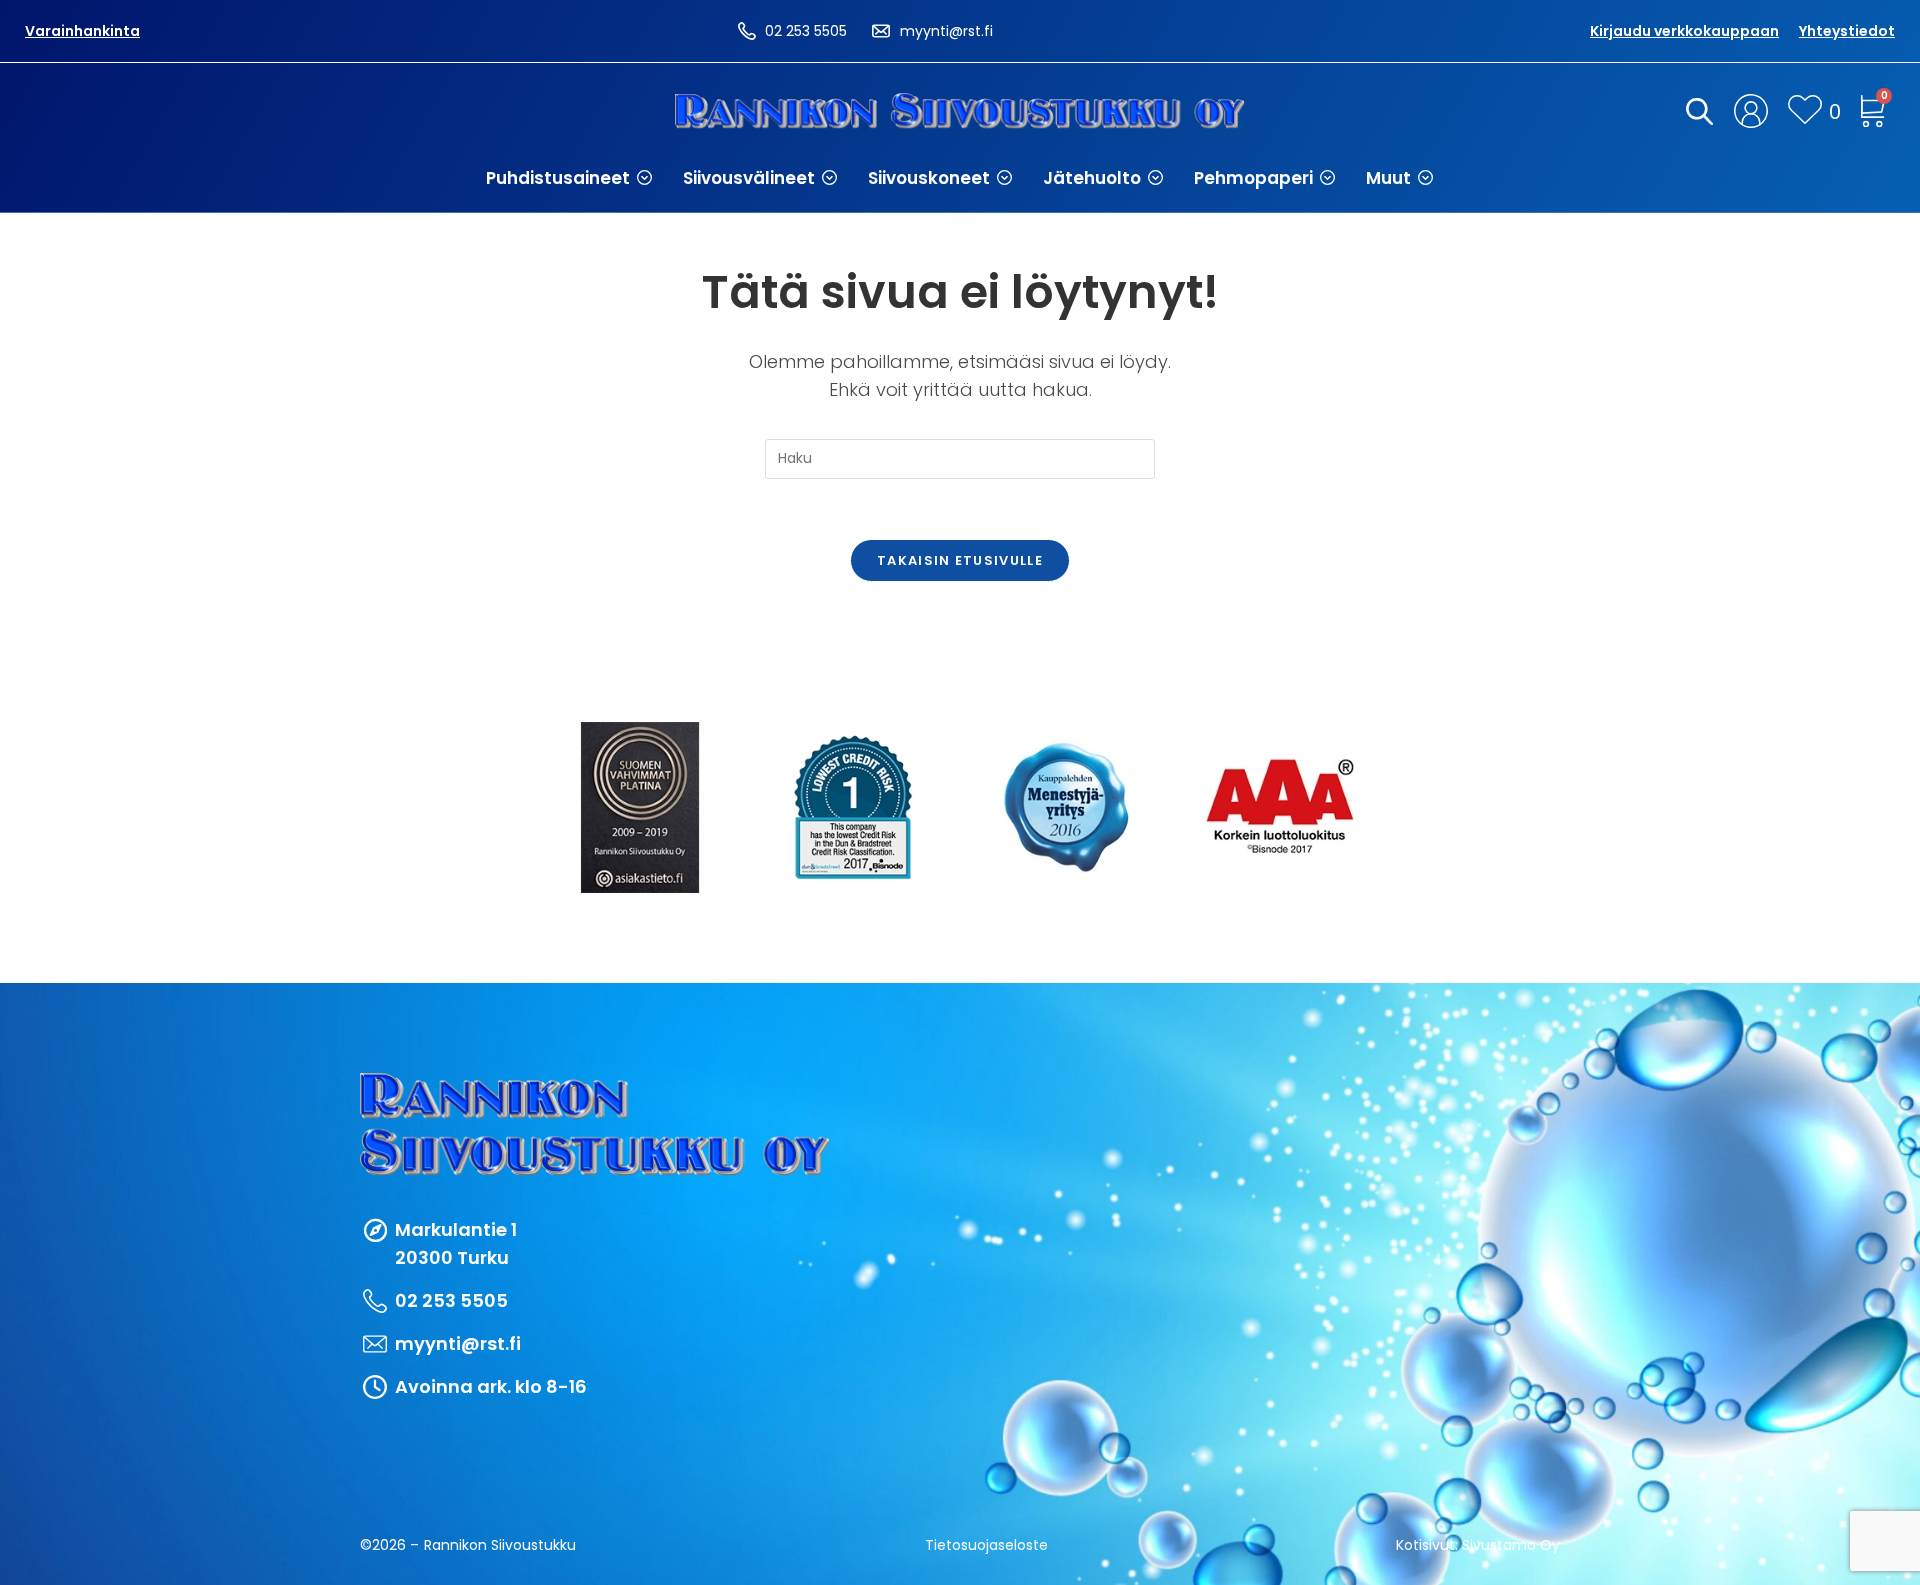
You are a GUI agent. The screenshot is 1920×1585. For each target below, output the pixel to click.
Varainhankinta (82, 31)
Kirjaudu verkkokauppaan (1684, 31)
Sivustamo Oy (1511, 1545)
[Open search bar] (1696, 111)
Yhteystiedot (1847, 31)
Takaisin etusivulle (960, 560)
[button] (569, 178)
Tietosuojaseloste (986, 1545)
